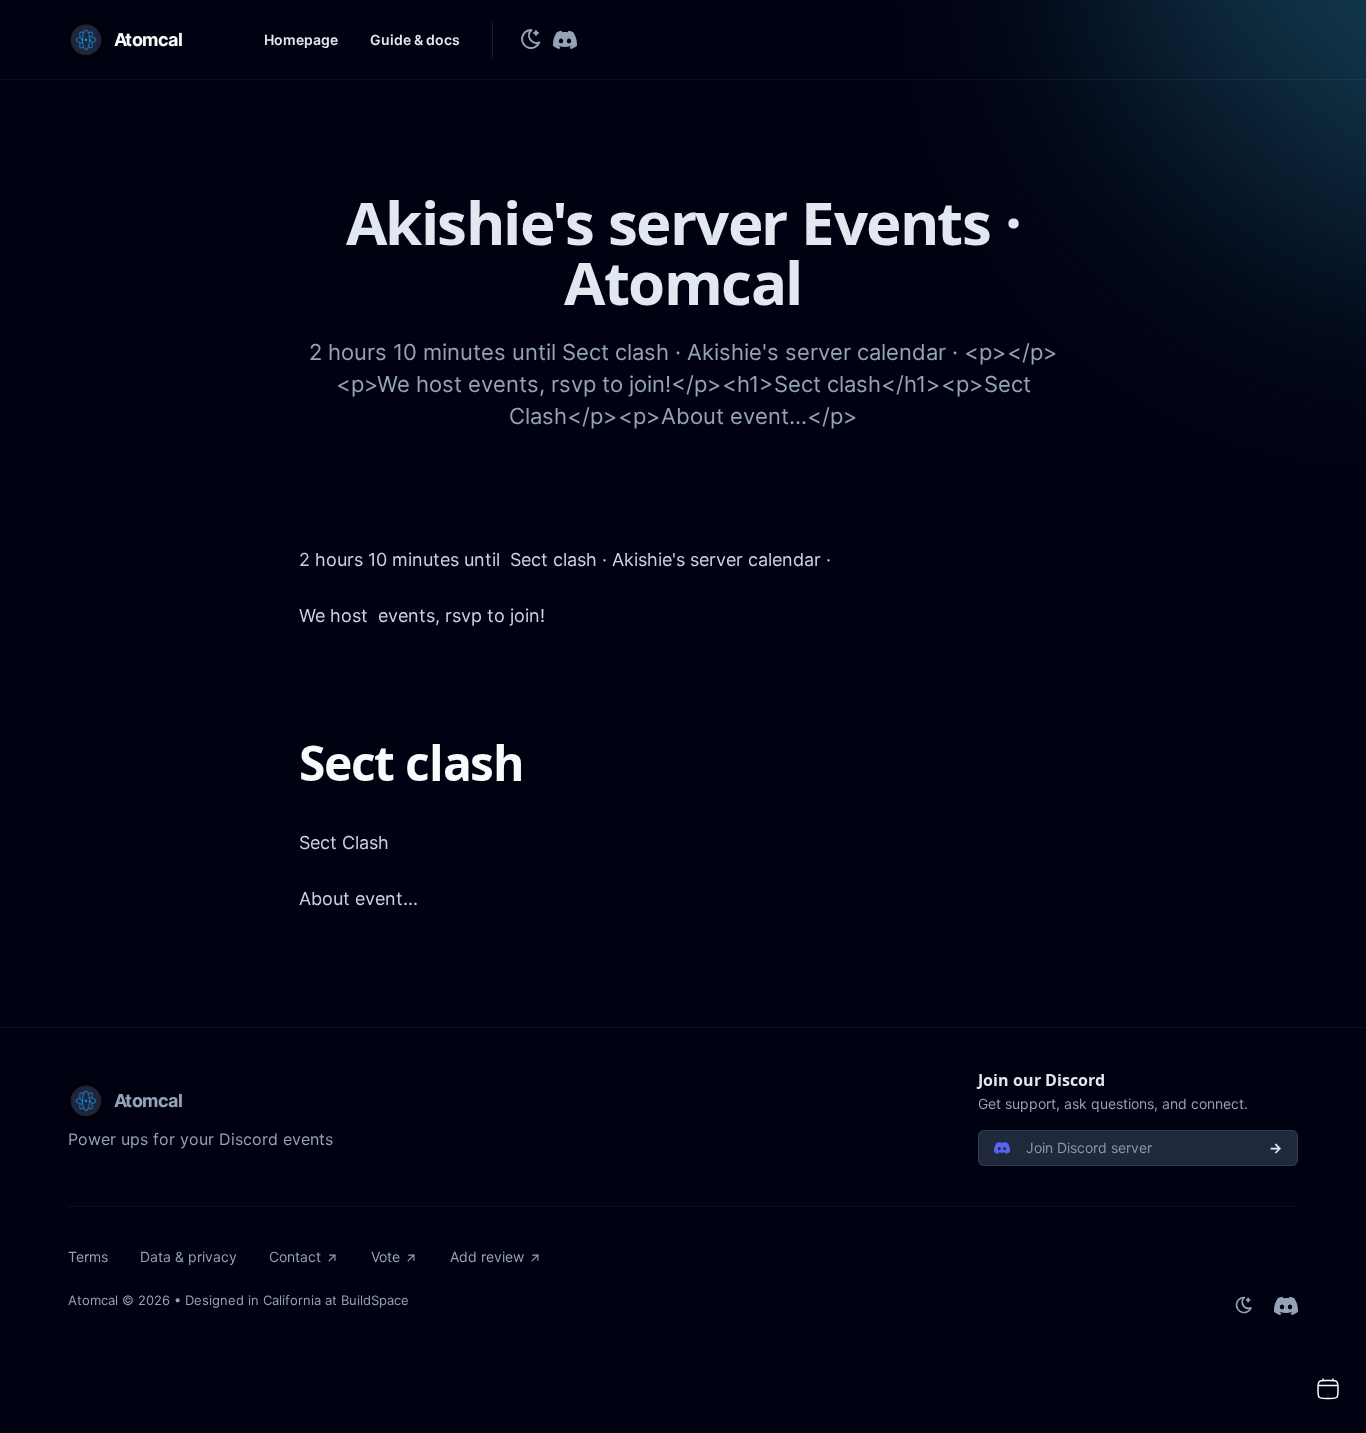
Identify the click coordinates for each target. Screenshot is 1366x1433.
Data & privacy (188, 1256)
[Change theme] (531, 40)
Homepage (301, 39)
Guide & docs (415, 39)
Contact (295, 1256)
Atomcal (93, 1300)
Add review (487, 1256)
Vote (385, 1256)
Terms (88, 1256)
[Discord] (565, 40)
